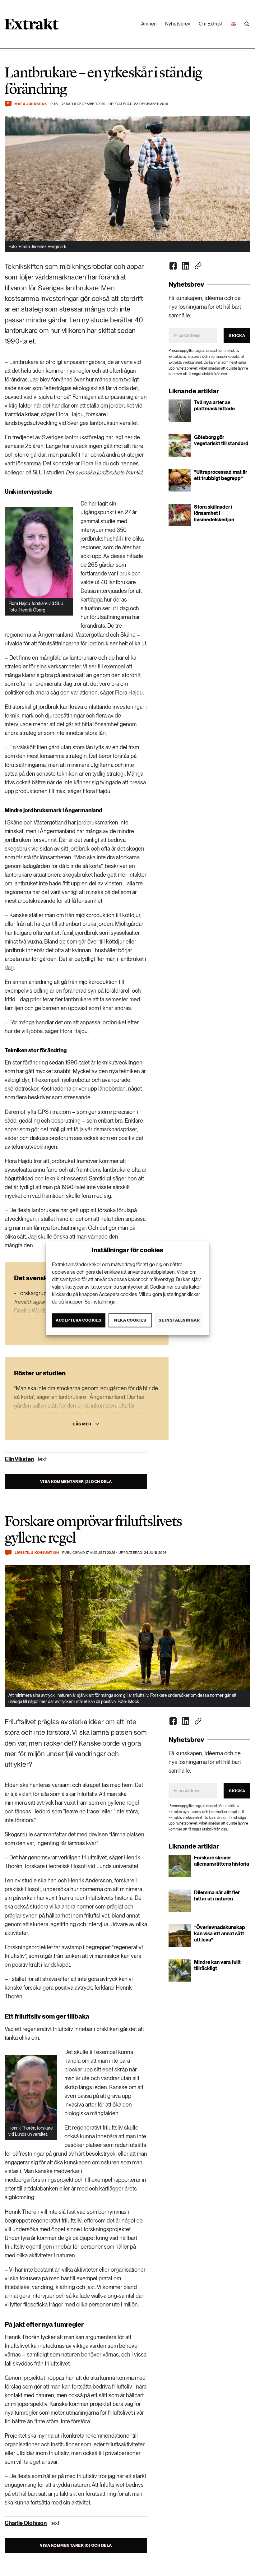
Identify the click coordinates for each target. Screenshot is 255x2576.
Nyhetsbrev (178, 24)
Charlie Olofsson (26, 2523)
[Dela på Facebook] (173, 266)
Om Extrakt (211, 24)
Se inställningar (179, 1320)
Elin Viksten (19, 1459)
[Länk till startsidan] (32, 26)
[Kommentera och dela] (8, 1553)
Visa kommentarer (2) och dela (76, 1482)
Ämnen (149, 24)
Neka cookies (130, 1320)
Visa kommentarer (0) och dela (76, 2545)
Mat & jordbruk (31, 104)
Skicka (237, 336)
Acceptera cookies (79, 1320)
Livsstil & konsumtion (37, 1553)
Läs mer (82, 1424)
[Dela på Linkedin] (186, 266)
